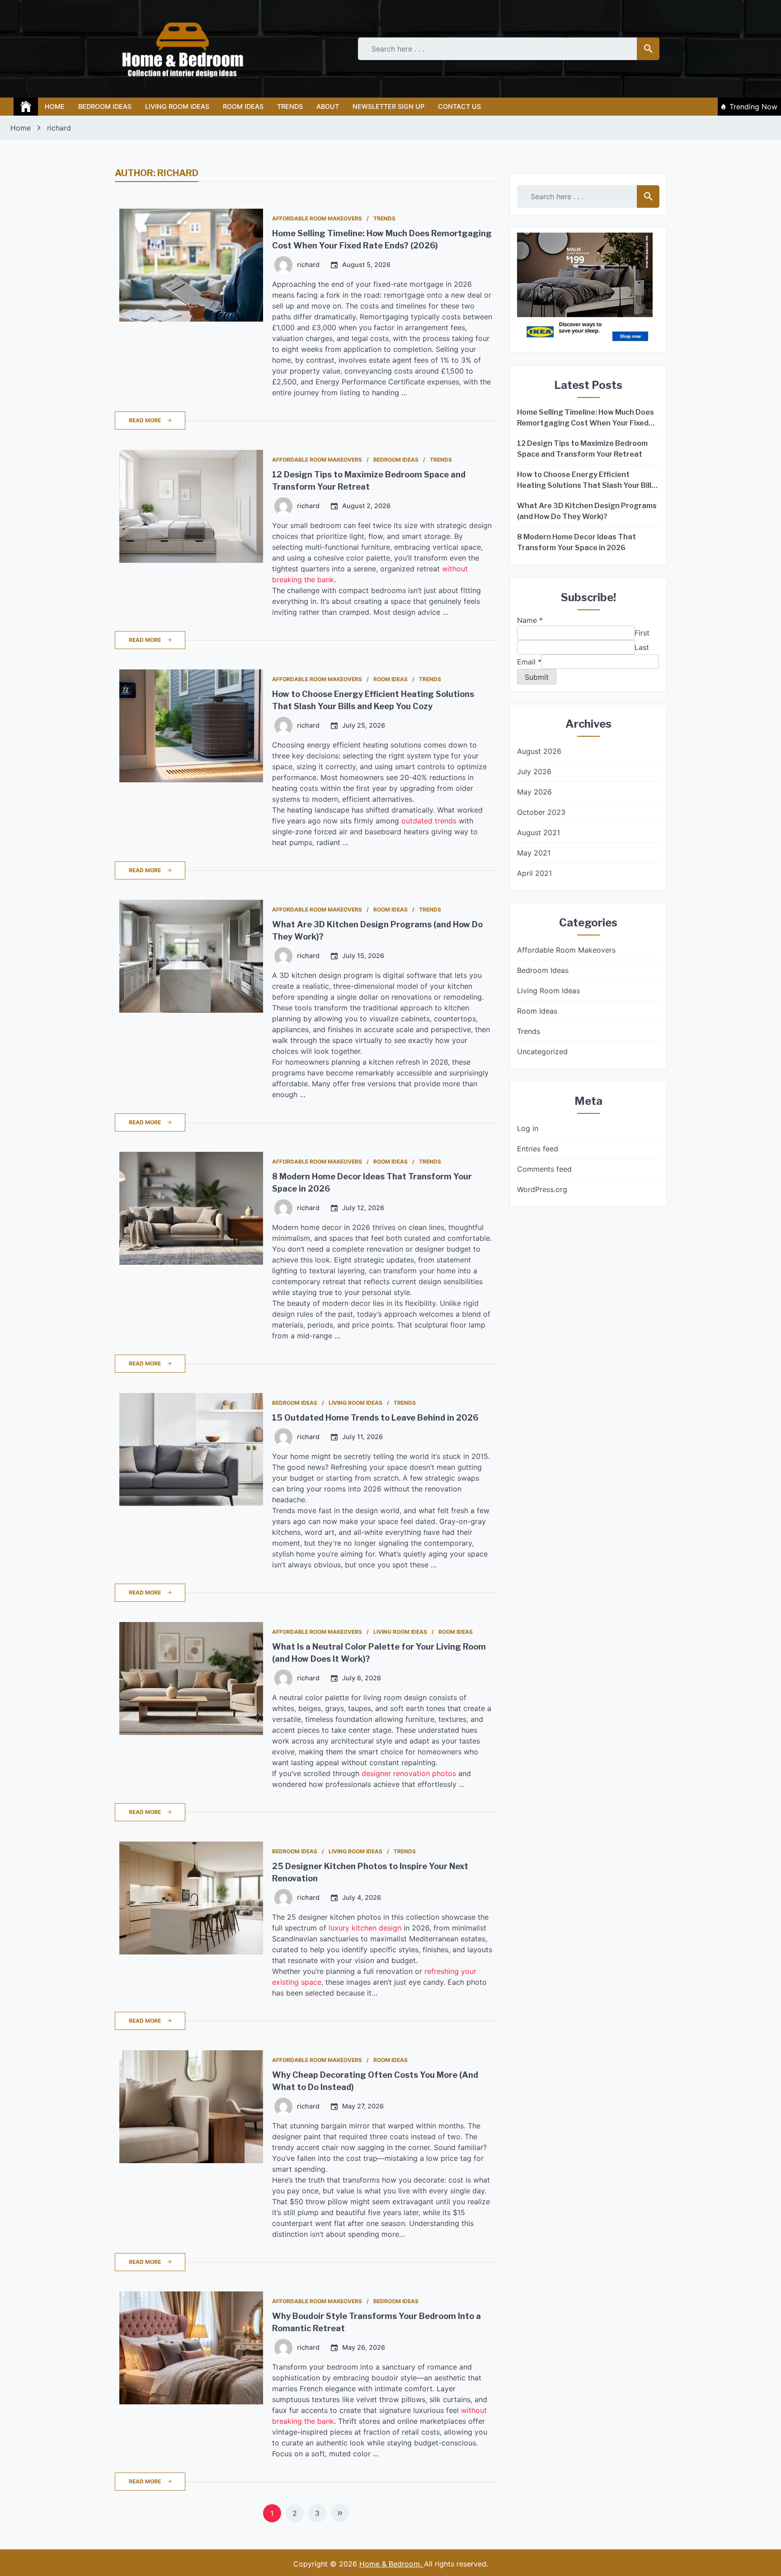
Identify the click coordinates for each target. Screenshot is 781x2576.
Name (530, 620)
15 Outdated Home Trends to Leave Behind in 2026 (375, 1418)
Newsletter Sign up (388, 106)
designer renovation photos (409, 1773)
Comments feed (544, 1169)
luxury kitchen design (365, 1928)
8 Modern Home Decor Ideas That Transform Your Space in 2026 (576, 542)
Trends (290, 106)
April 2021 (534, 873)
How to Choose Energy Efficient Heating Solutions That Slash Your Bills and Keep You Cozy (586, 481)
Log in (528, 1128)
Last (642, 647)
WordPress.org (542, 1189)
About (328, 106)
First (642, 633)
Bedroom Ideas (105, 106)
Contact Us (459, 106)
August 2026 (539, 751)
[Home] (26, 107)
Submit (537, 677)
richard (308, 265)
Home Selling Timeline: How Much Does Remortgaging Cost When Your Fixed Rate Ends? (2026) (586, 418)
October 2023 (541, 812)
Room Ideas (243, 106)
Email (529, 662)
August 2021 (539, 832)
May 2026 (534, 792)
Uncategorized (542, 1052)
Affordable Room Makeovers (317, 218)
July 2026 (534, 771)
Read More (145, 420)
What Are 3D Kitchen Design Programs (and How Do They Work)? (587, 511)
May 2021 (534, 853)
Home (55, 106)
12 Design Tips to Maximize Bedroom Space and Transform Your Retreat (582, 449)
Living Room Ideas (177, 106)
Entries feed (538, 1149)
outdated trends (429, 821)
